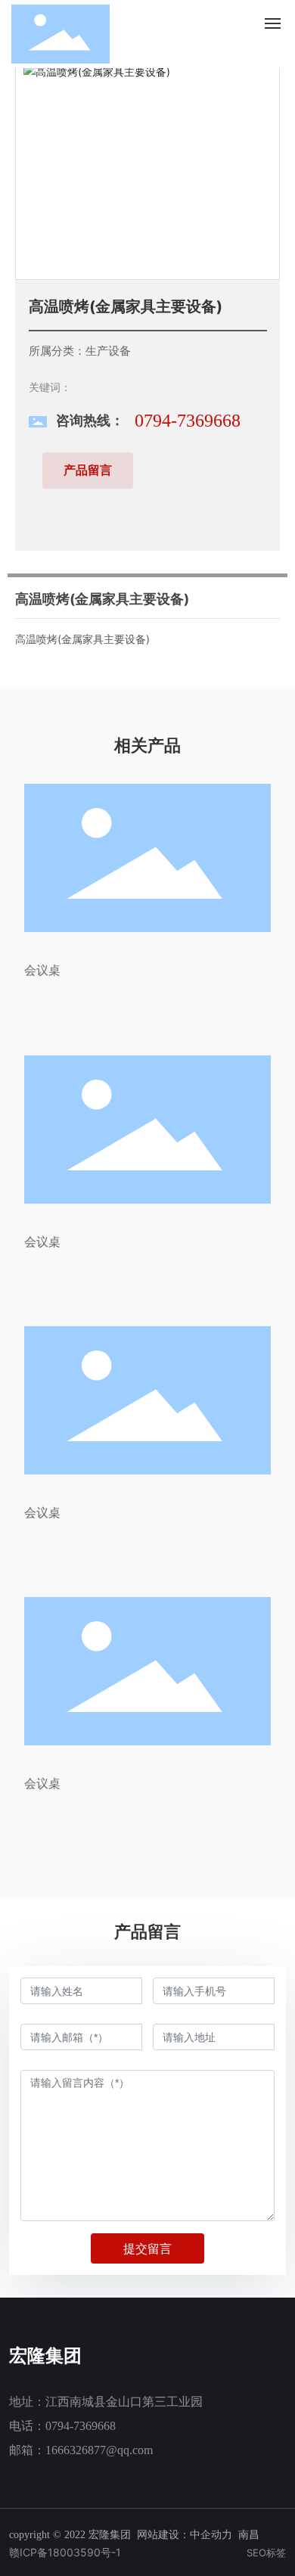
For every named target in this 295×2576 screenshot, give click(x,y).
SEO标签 (266, 2553)
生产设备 (108, 351)
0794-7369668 (188, 421)
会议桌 (42, 970)
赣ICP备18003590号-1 (65, 2552)
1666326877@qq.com (99, 2450)
